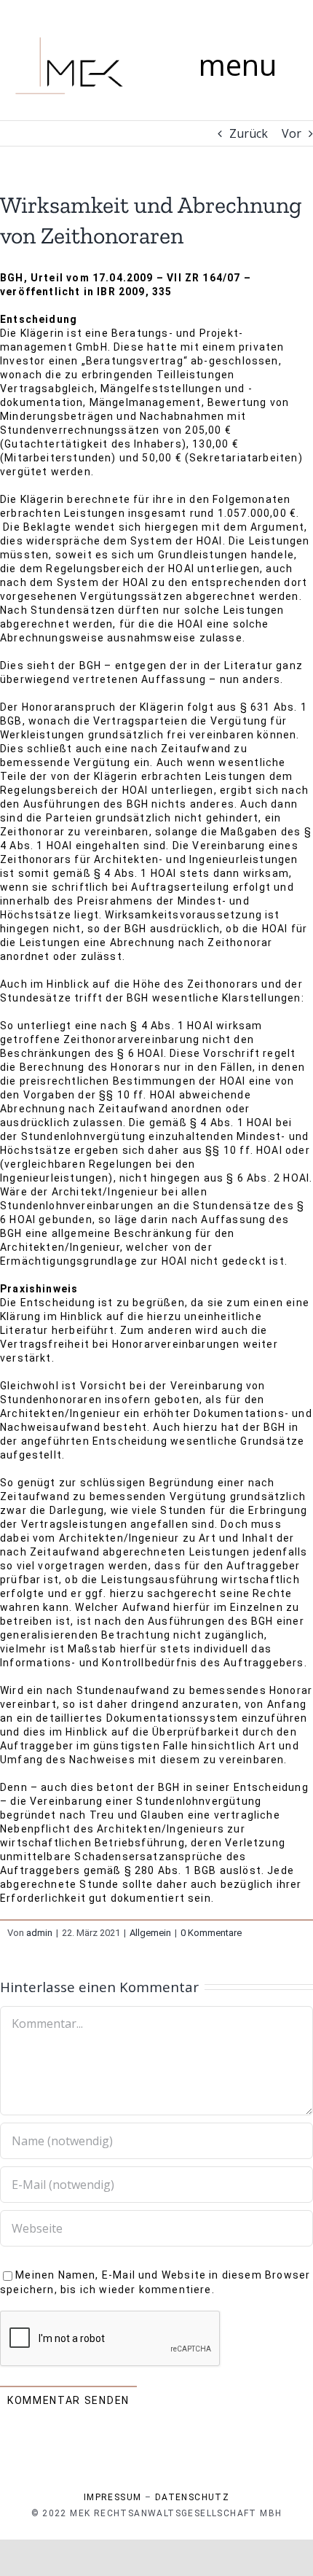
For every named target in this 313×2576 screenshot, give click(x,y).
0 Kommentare (211, 1933)
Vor (292, 133)
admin (39, 1933)
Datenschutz (192, 2497)
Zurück (249, 133)
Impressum (113, 2497)
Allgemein (150, 1933)
